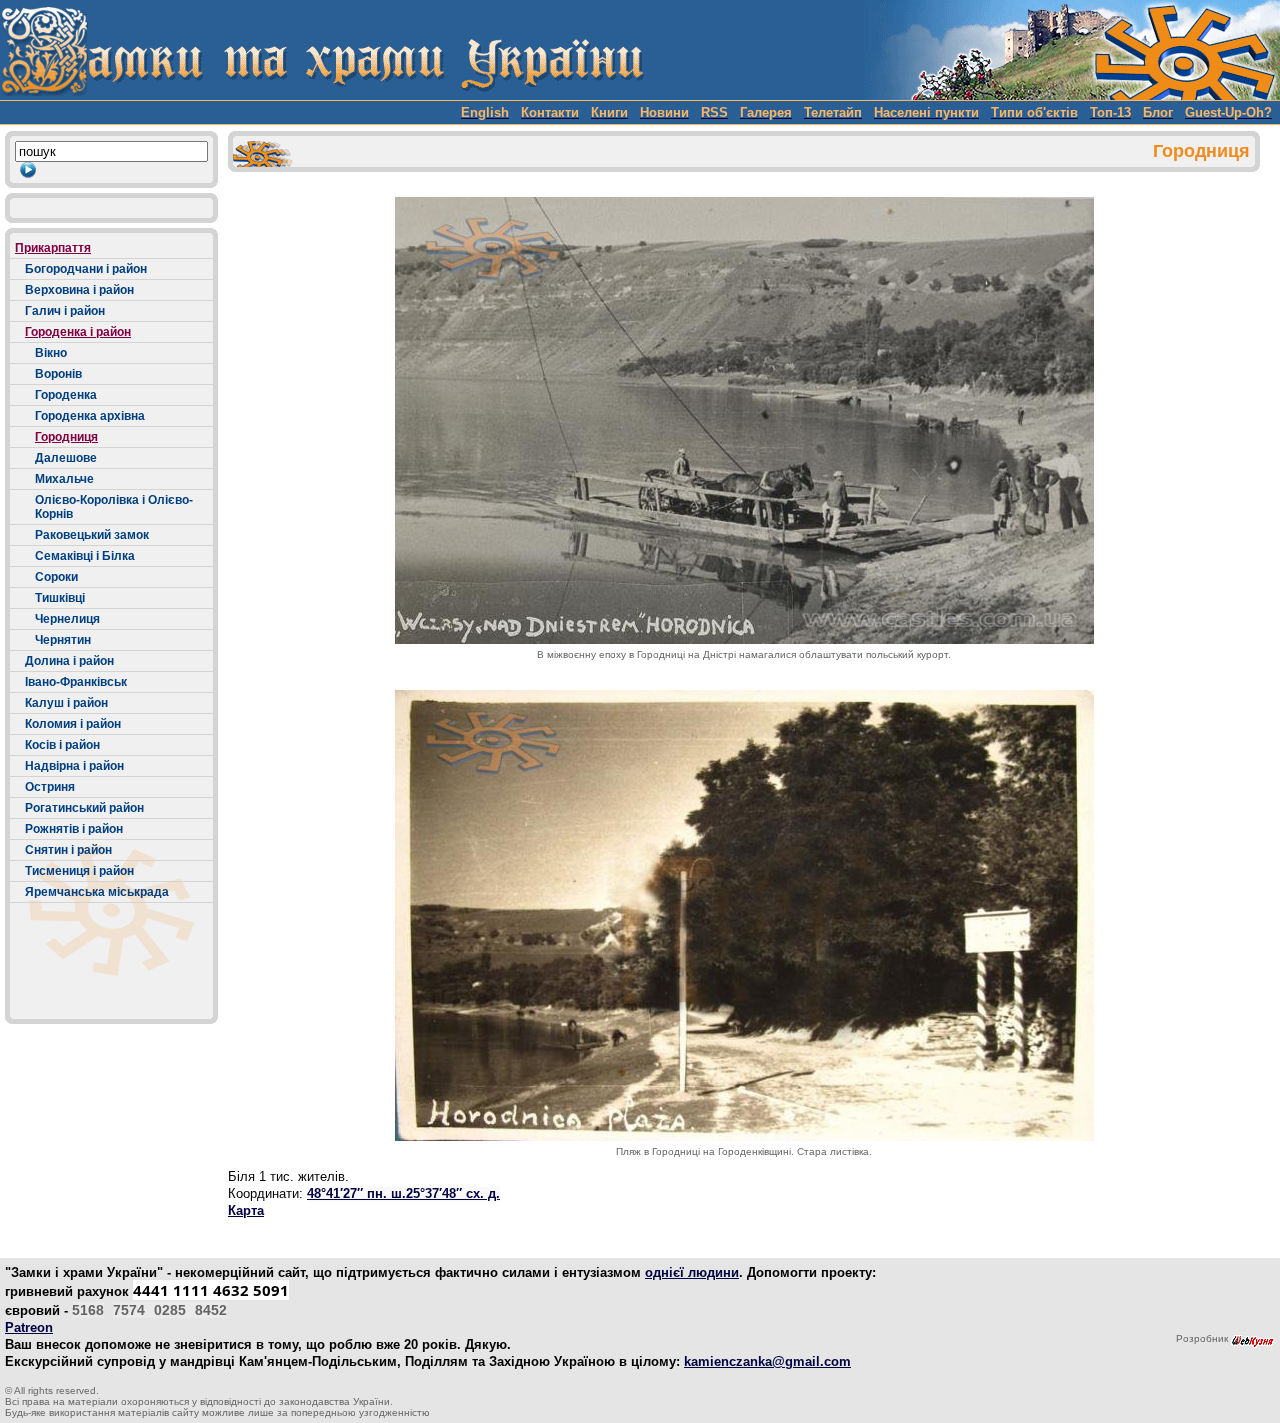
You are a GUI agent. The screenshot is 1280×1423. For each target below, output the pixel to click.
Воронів (58, 374)
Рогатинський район (84, 808)
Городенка (66, 395)
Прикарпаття (53, 248)
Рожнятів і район (74, 829)
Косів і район (62, 745)
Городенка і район (78, 332)
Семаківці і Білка (85, 556)
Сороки (56, 577)
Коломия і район (73, 724)
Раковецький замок (92, 535)
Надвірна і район (74, 766)
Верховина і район (79, 290)
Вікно (51, 353)
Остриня (50, 787)
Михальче (64, 479)
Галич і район (65, 311)
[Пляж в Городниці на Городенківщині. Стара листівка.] (744, 915)
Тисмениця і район (79, 871)
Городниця (66, 437)
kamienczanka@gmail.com (767, 1361)
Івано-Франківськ (76, 682)
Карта (246, 1210)
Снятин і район (68, 850)
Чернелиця (67, 619)
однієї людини (692, 1272)
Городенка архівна (90, 416)
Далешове (66, 458)
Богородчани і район (86, 269)
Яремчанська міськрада (97, 892)
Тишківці (60, 598)
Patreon (29, 1327)
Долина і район (69, 661)
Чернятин (63, 640)
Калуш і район (66, 703)
